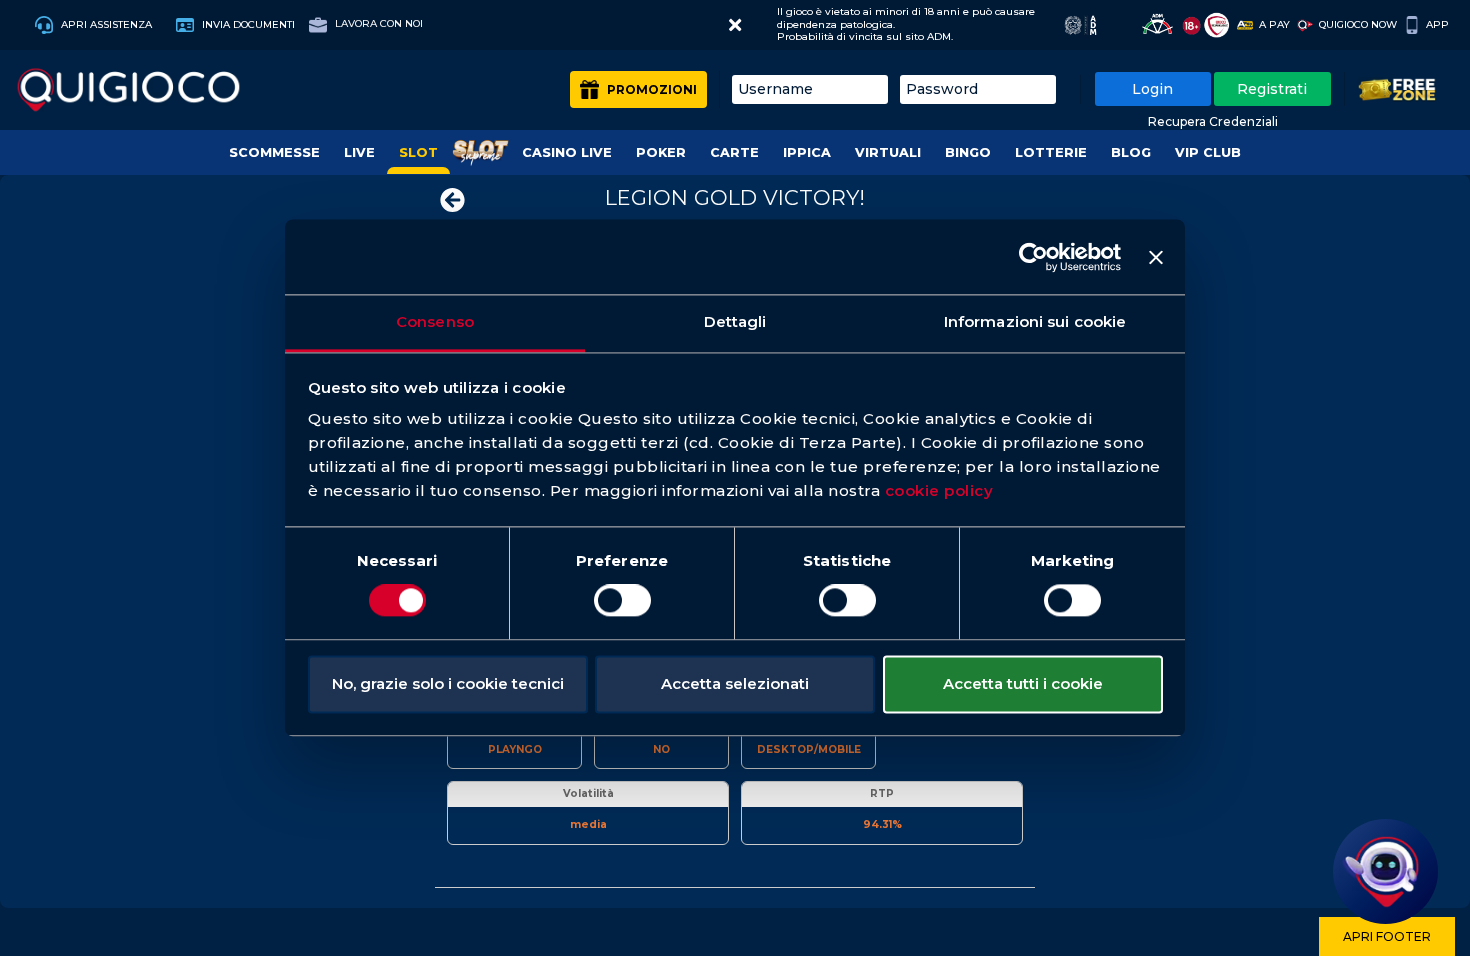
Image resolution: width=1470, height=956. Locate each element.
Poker (661, 152)
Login (1152, 89)
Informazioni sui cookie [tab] (1035, 321)
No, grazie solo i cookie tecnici (448, 683)
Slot (418, 152)
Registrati (1272, 89)
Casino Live (567, 152)
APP (1437, 24)
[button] (735, 25)
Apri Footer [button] (1387, 936)
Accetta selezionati (735, 683)
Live (359, 152)
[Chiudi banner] (1156, 257)
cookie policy (939, 490)
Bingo (968, 152)
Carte (734, 152)
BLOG (1131, 152)
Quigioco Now (1358, 24)
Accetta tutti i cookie (1023, 683)
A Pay (1274, 24)
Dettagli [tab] (735, 321)
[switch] (622, 601)
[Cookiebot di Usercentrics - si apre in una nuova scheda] (1033, 257)
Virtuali (888, 152)
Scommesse (274, 152)
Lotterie (1051, 152)
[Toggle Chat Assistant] (1385, 871)
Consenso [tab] (435, 321)
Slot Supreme (480, 153)
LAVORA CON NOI (377, 23)
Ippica (807, 152)
